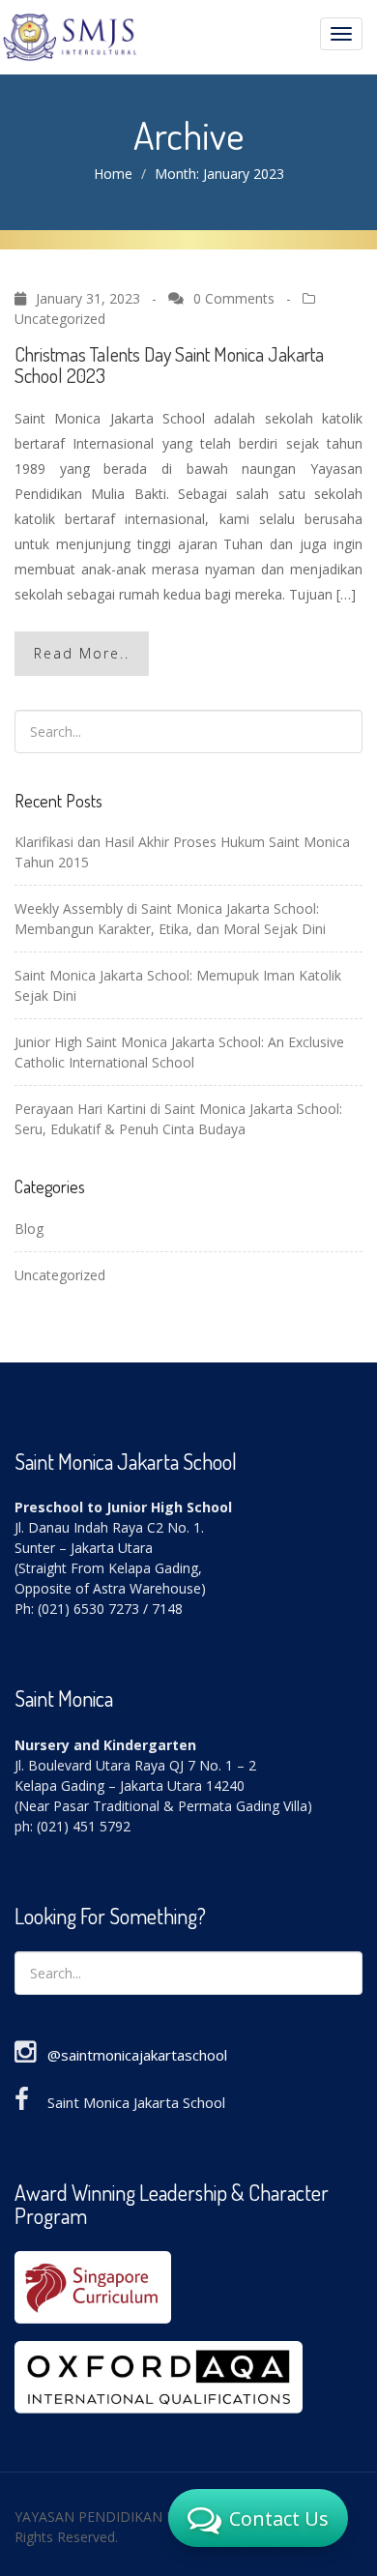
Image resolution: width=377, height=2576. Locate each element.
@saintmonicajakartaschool (137, 2055)
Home (113, 174)
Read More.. (82, 653)
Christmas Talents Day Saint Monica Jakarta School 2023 (169, 365)
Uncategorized (60, 319)
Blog (29, 1229)
